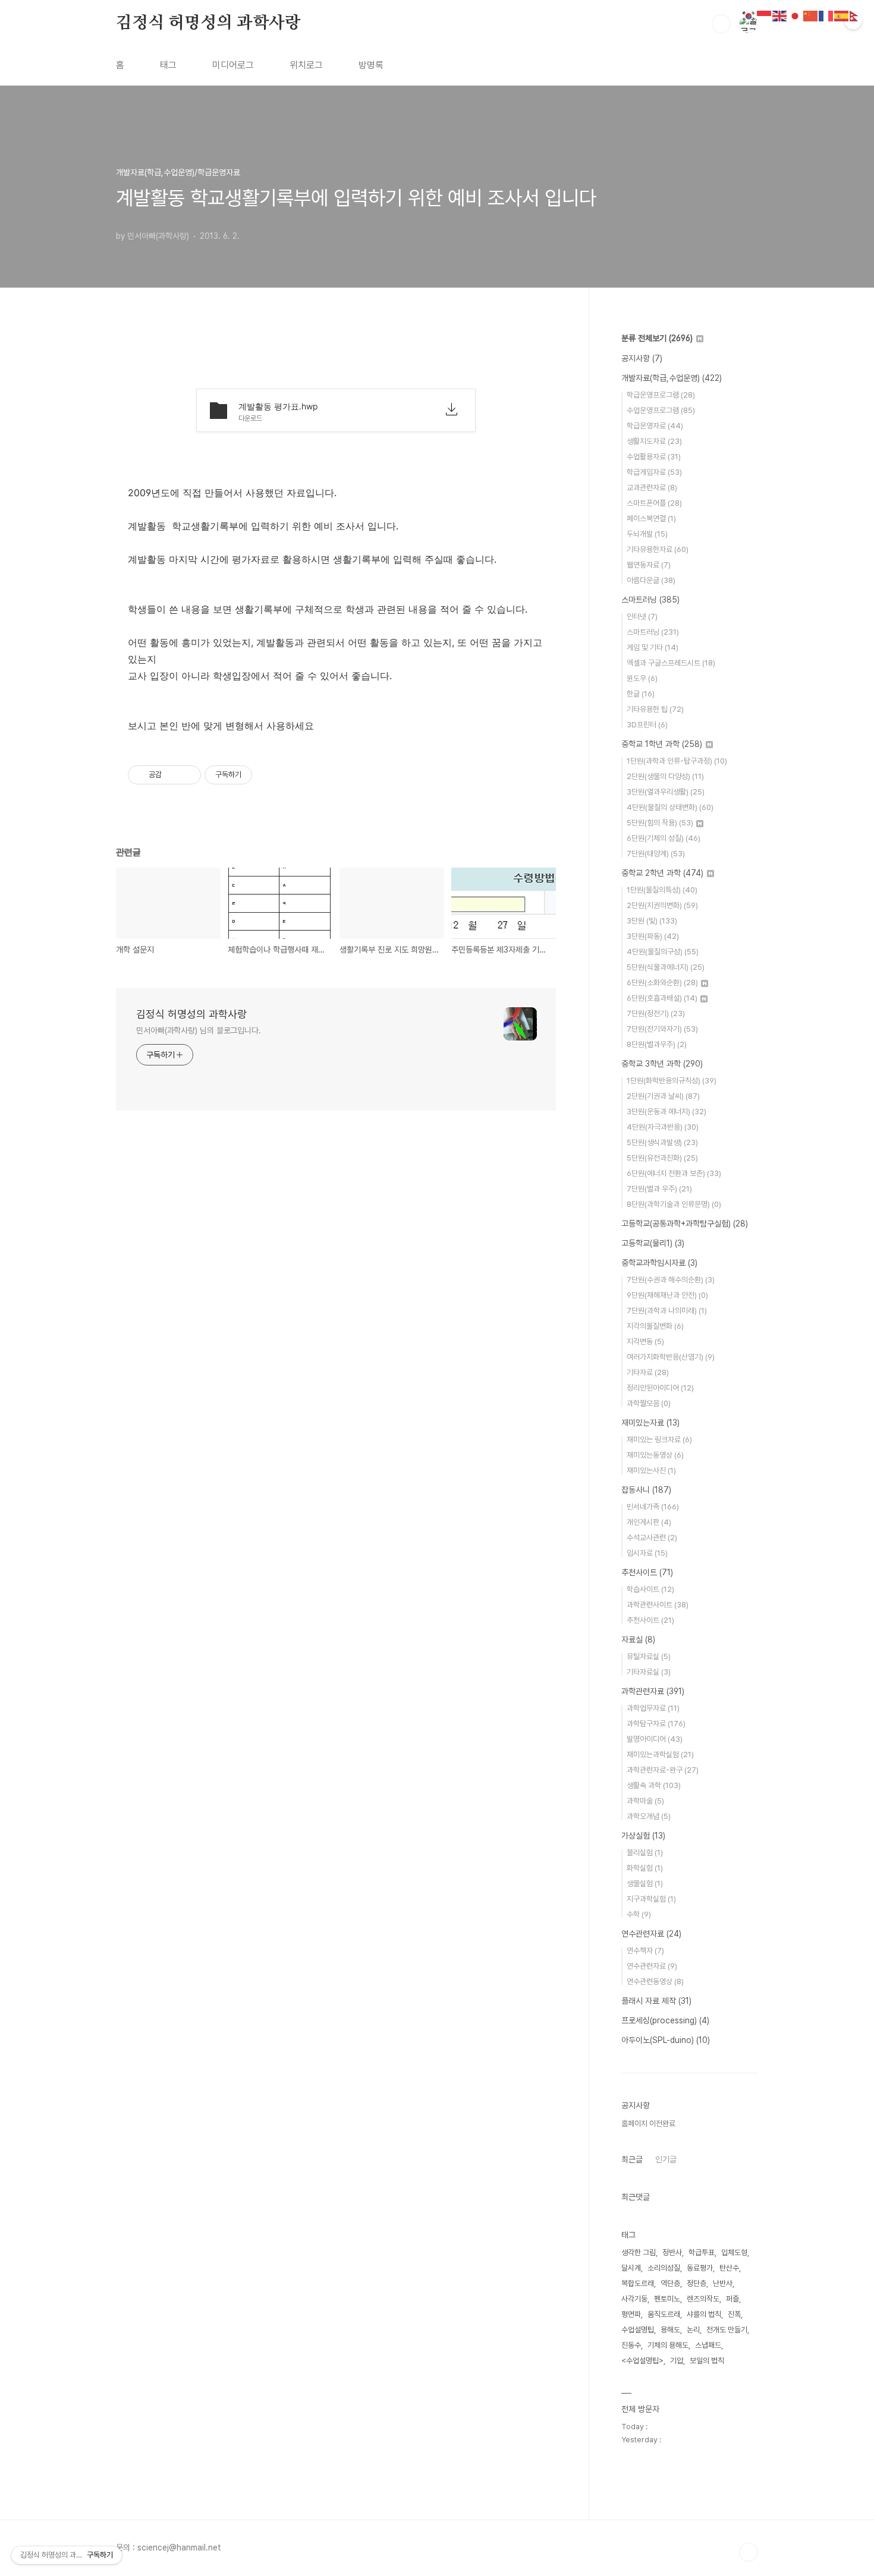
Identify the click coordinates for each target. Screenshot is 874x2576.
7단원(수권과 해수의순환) (671, 1280)
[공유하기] (173, 775)
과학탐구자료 (656, 1724)
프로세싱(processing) (665, 2020)
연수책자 (645, 1951)
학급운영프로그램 (661, 395)
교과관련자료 (652, 488)
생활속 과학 (654, 1785)
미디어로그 (233, 65)
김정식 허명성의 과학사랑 (208, 23)
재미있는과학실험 (660, 1754)
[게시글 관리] (188, 775)
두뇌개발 (647, 534)
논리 (693, 2330)
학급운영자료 (655, 426)
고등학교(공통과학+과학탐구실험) (685, 1224)
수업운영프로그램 (661, 410)
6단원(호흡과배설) (662, 998)
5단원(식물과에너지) (666, 967)
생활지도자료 (654, 441)
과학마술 (645, 1801)
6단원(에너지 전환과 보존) (674, 1173)
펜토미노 (667, 2299)
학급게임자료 (654, 472)
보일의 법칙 (707, 2361)
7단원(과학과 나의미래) (667, 1311)
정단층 (697, 2283)
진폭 (734, 2314)
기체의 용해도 (668, 2345)
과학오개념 (649, 1816)
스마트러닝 (650, 600)
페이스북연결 (651, 518)
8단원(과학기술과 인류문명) (674, 1204)
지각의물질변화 (655, 1326)
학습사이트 (650, 1589)
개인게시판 (649, 1522)
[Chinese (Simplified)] (811, 15)
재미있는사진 (651, 1470)
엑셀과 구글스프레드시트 (671, 663)
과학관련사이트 (658, 1605)
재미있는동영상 (655, 1455)
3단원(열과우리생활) (666, 792)
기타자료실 (649, 1672)
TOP (749, 2552)
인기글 (666, 2159)
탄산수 (729, 2268)
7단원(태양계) (656, 854)
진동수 (631, 2345)
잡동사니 (646, 1490)
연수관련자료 (651, 1934)
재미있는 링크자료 (659, 1440)
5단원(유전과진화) (662, 1158)
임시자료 (647, 1553)
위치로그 (306, 65)
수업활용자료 (654, 457)
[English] (780, 15)
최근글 (632, 2159)
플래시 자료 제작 (656, 2001)
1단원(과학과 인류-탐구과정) (677, 761)
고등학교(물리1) (653, 1243)
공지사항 (642, 358)
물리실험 (645, 1853)
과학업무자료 (653, 1708)
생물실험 (645, 1883)
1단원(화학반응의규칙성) (672, 1081)
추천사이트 (647, 1572)
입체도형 (734, 2252)
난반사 (723, 2283)
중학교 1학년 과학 (662, 744)
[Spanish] (842, 15)
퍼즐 (732, 2299)
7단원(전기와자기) (662, 1029)
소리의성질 (664, 2268)
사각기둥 (634, 2299)
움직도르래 (664, 2314)
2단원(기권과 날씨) (663, 1096)
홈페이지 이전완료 (648, 2123)
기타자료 (648, 1372)
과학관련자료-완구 (663, 1770)
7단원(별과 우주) (659, 1189)
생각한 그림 (639, 2252)
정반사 (672, 2252)
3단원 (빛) (652, 921)
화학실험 (645, 1868)
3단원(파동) (653, 936)
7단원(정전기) (656, 1013)
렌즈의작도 (703, 2299)
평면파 (631, 2314)
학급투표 (702, 2252)
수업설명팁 (638, 2330)
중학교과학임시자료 (659, 1263)
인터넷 (642, 617)
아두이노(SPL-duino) (666, 2040)
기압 (677, 2361)
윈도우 (642, 678)
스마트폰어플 (654, 503)
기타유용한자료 (658, 549)
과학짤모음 (649, 1403)
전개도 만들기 (727, 2330)
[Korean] (749, 15)
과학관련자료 (653, 1691)
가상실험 (643, 1836)
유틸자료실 (649, 1656)
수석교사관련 (652, 1538)
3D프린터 (647, 725)
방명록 (371, 65)
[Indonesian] (765, 15)
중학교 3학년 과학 (662, 1064)
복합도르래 (638, 2283)
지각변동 (645, 1341)
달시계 (631, 2268)
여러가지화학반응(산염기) (671, 1357)
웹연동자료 (649, 565)
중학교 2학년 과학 (662, 873)
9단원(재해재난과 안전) (667, 1295)
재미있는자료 (650, 1423)
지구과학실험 (651, 1899)
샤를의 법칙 (704, 2314)
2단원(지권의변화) (662, 905)
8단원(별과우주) (657, 1044)
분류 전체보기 (657, 338)
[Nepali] (857, 15)
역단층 (670, 2283)
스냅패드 (708, 2345)
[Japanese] (796, 15)
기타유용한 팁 (655, 709)
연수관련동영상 (655, 1981)
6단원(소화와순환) (662, 983)
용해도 (670, 2330)
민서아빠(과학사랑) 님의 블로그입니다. (199, 1030)
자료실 (638, 1639)
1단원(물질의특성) (662, 890)
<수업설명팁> (642, 2361)
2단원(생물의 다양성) (665, 776)
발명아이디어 (655, 1739)
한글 (641, 694)
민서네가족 (653, 1507)
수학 (639, 1914)
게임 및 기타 (653, 647)
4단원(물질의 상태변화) (670, 807)
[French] (826, 15)
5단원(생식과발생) (662, 1142)
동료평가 (700, 2268)
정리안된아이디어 (660, 1388)
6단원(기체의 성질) (664, 838)
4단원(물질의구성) (663, 952)
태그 (168, 65)
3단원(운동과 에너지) (666, 1112)
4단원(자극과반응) (663, 1127)
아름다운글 (651, 580)
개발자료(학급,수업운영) (672, 378)
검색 (721, 24)
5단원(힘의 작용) (660, 823)
